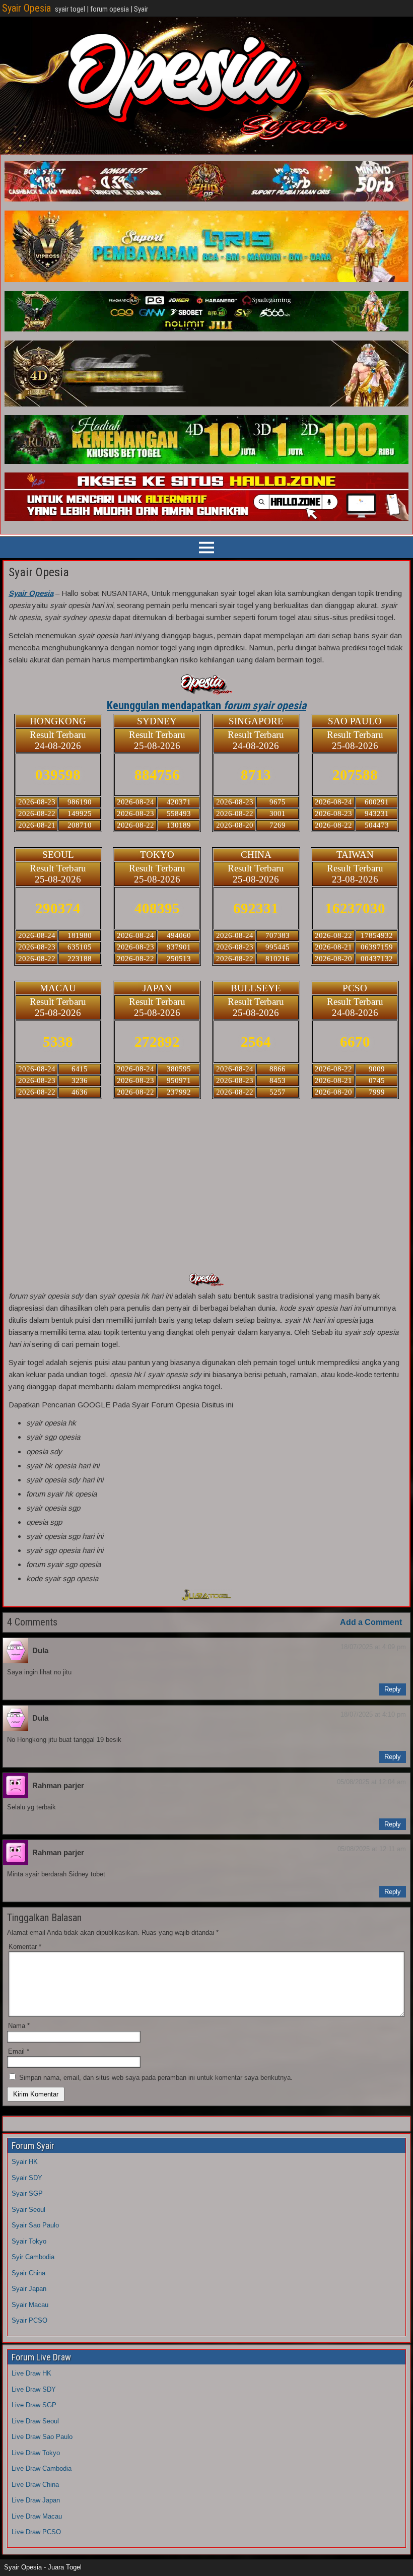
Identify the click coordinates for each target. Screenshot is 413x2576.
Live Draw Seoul (35, 2421)
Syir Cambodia (33, 2257)
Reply (393, 1689)
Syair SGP (27, 2193)
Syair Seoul (28, 2210)
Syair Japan (29, 2289)
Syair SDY (27, 2178)
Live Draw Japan (36, 2500)
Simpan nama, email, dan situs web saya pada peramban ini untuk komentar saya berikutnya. (156, 2078)
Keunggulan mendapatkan (206, 705)
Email (19, 2051)
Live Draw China (35, 2485)
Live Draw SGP (34, 2405)
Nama (19, 2026)
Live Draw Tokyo (36, 2453)
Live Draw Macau (37, 2516)
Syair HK (25, 2162)
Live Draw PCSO (36, 2532)
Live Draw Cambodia (42, 2468)
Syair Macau (30, 2305)
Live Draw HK (31, 2373)
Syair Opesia (26, 8)
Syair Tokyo (29, 2241)
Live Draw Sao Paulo (42, 2437)
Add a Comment (371, 1622)
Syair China (28, 2273)
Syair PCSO (29, 2320)
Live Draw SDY (34, 2389)
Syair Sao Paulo (35, 2225)
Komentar (25, 1947)
